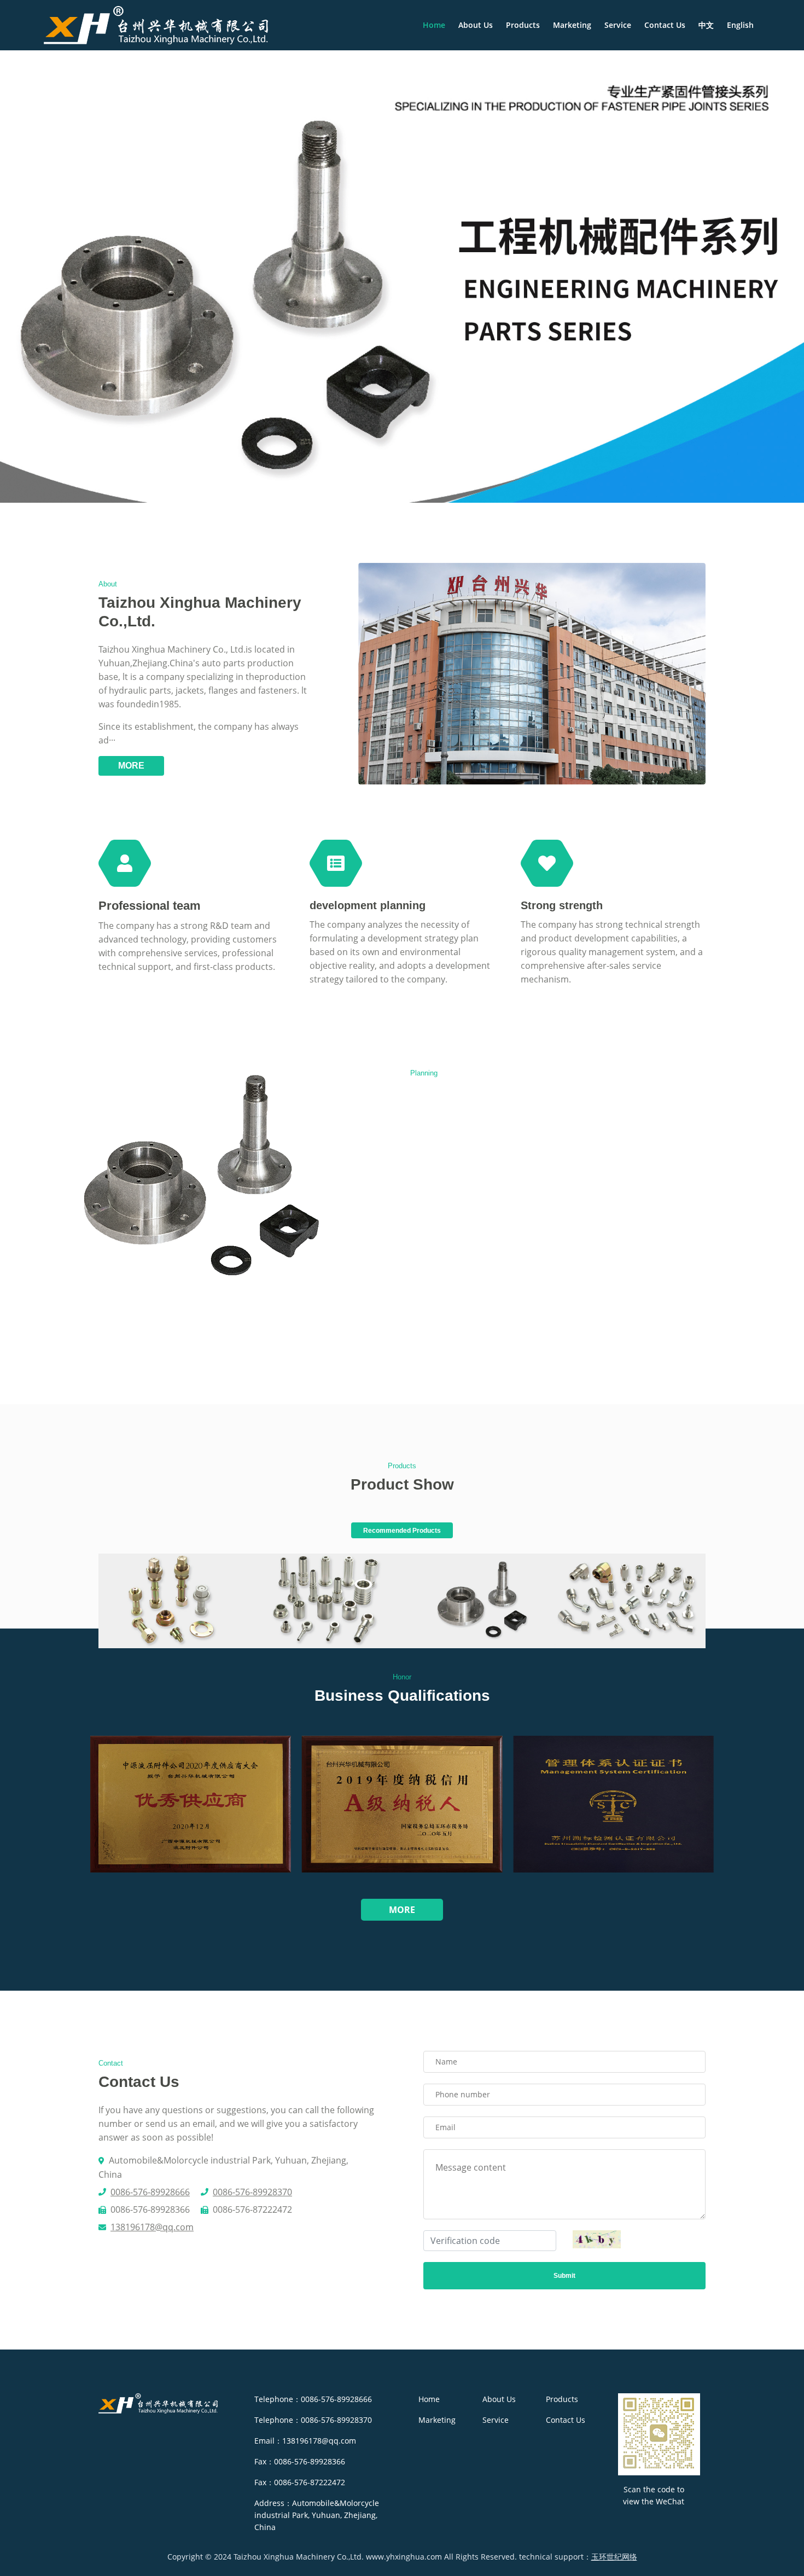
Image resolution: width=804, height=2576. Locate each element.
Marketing (572, 25)
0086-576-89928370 (252, 2192)
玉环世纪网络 (614, 2557)
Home (434, 25)
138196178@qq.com (152, 2227)
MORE (131, 766)
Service (618, 25)
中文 (706, 25)
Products (523, 25)
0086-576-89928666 (150, 2192)
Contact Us (665, 25)
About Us (476, 25)
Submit (564, 2276)
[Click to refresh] (597, 2239)
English (740, 25)
